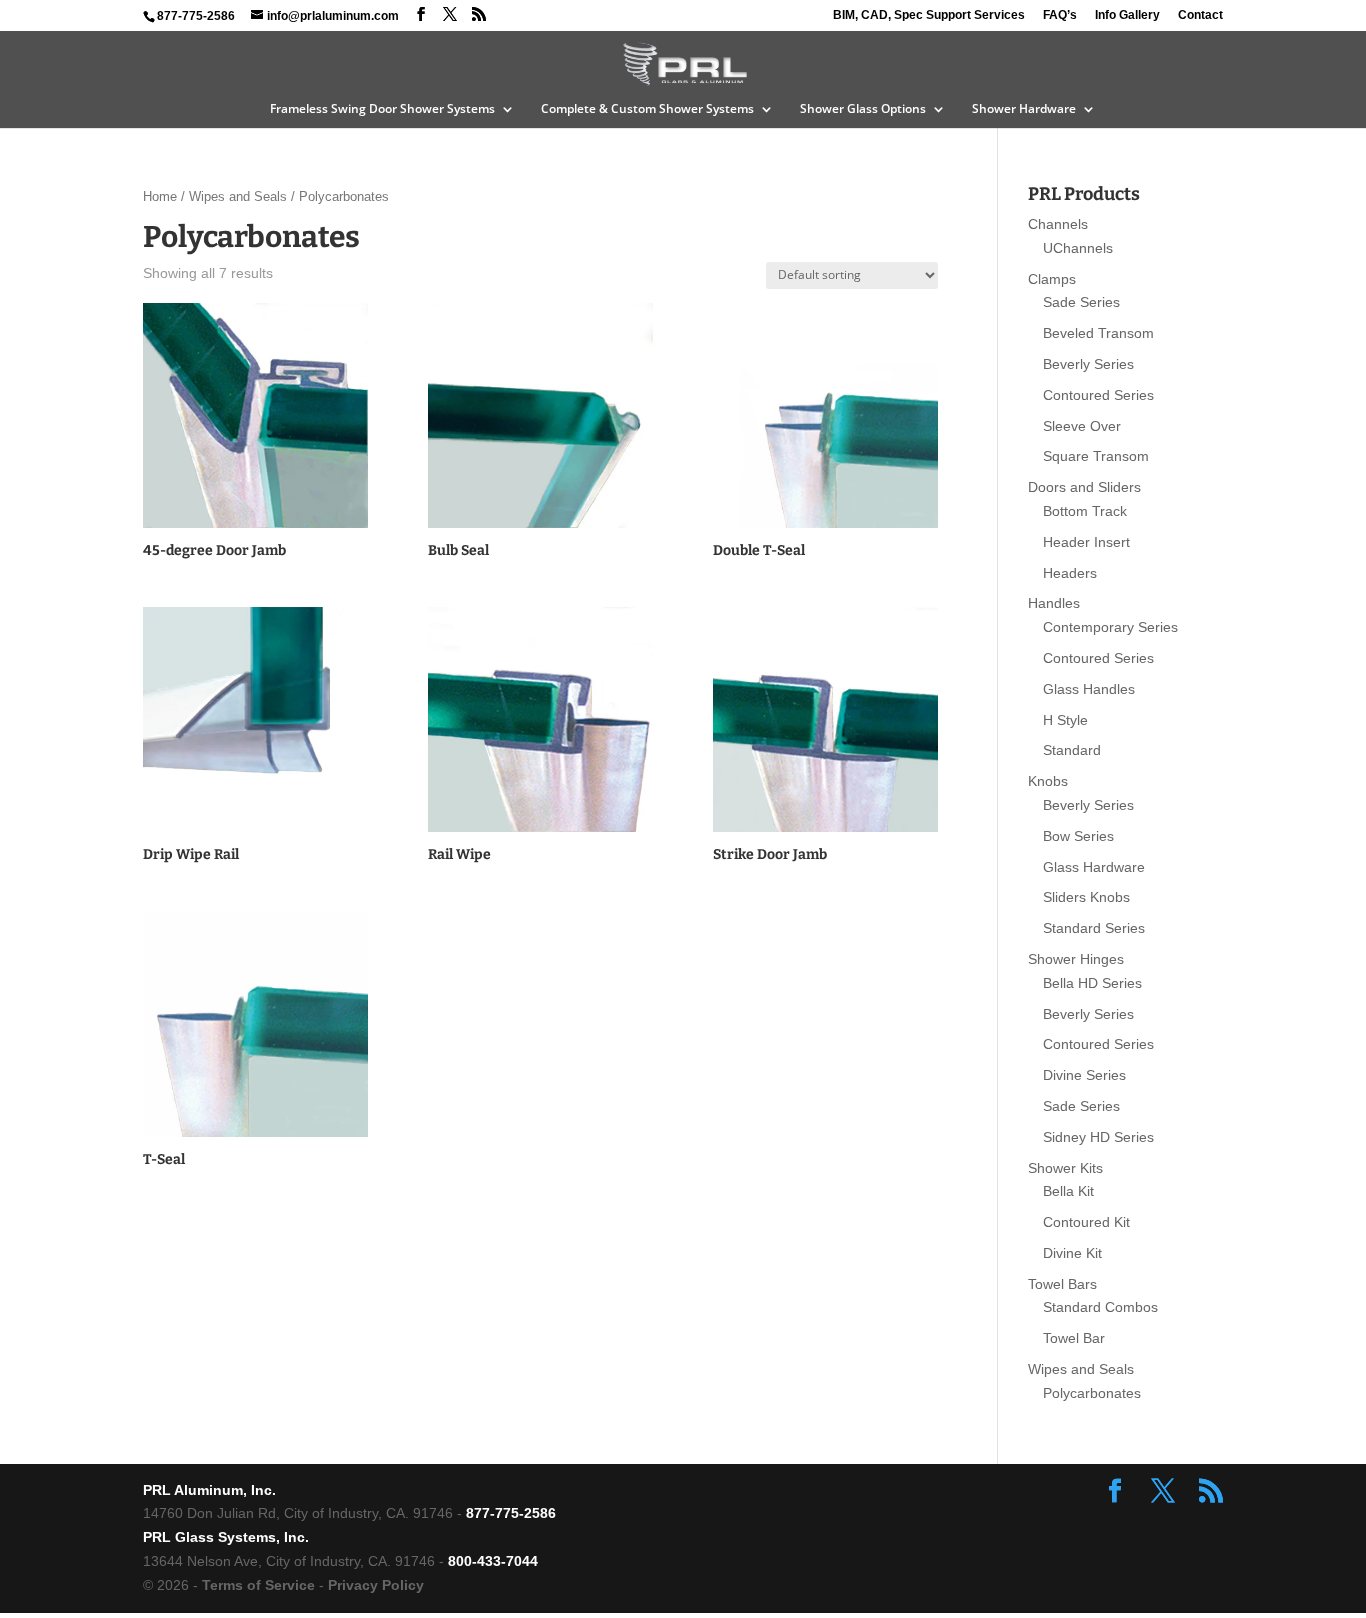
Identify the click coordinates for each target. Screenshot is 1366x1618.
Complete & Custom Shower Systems (647, 109)
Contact (1200, 15)
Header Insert (1086, 542)
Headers (1070, 573)
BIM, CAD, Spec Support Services (929, 15)
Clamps (1052, 279)
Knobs (1048, 781)
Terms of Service (258, 1585)
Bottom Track (1085, 511)
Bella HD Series (1092, 983)
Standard (1072, 750)
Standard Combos (1100, 1307)
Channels (1058, 224)
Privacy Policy (376, 1585)
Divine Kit (1072, 1253)
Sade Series (1081, 302)
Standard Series (1094, 928)
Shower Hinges (1076, 959)
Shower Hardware (1024, 109)
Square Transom (1096, 456)
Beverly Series (1088, 364)
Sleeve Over (1082, 426)
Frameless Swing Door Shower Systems (382, 109)
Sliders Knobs (1086, 897)
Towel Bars (1062, 1284)
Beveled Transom (1098, 333)
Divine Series (1084, 1075)
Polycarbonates (1092, 1393)
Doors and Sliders (1084, 487)
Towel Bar (1074, 1338)
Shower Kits (1065, 1168)
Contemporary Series (1110, 627)
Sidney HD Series (1098, 1137)
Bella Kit (1068, 1191)
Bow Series (1078, 836)
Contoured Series (1098, 395)
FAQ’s (1060, 15)
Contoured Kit (1086, 1222)
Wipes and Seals (238, 196)
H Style (1065, 720)
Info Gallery (1127, 15)
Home (160, 196)
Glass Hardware (1094, 867)
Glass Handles (1089, 689)
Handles (1054, 603)
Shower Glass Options (863, 109)
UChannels (1078, 248)
